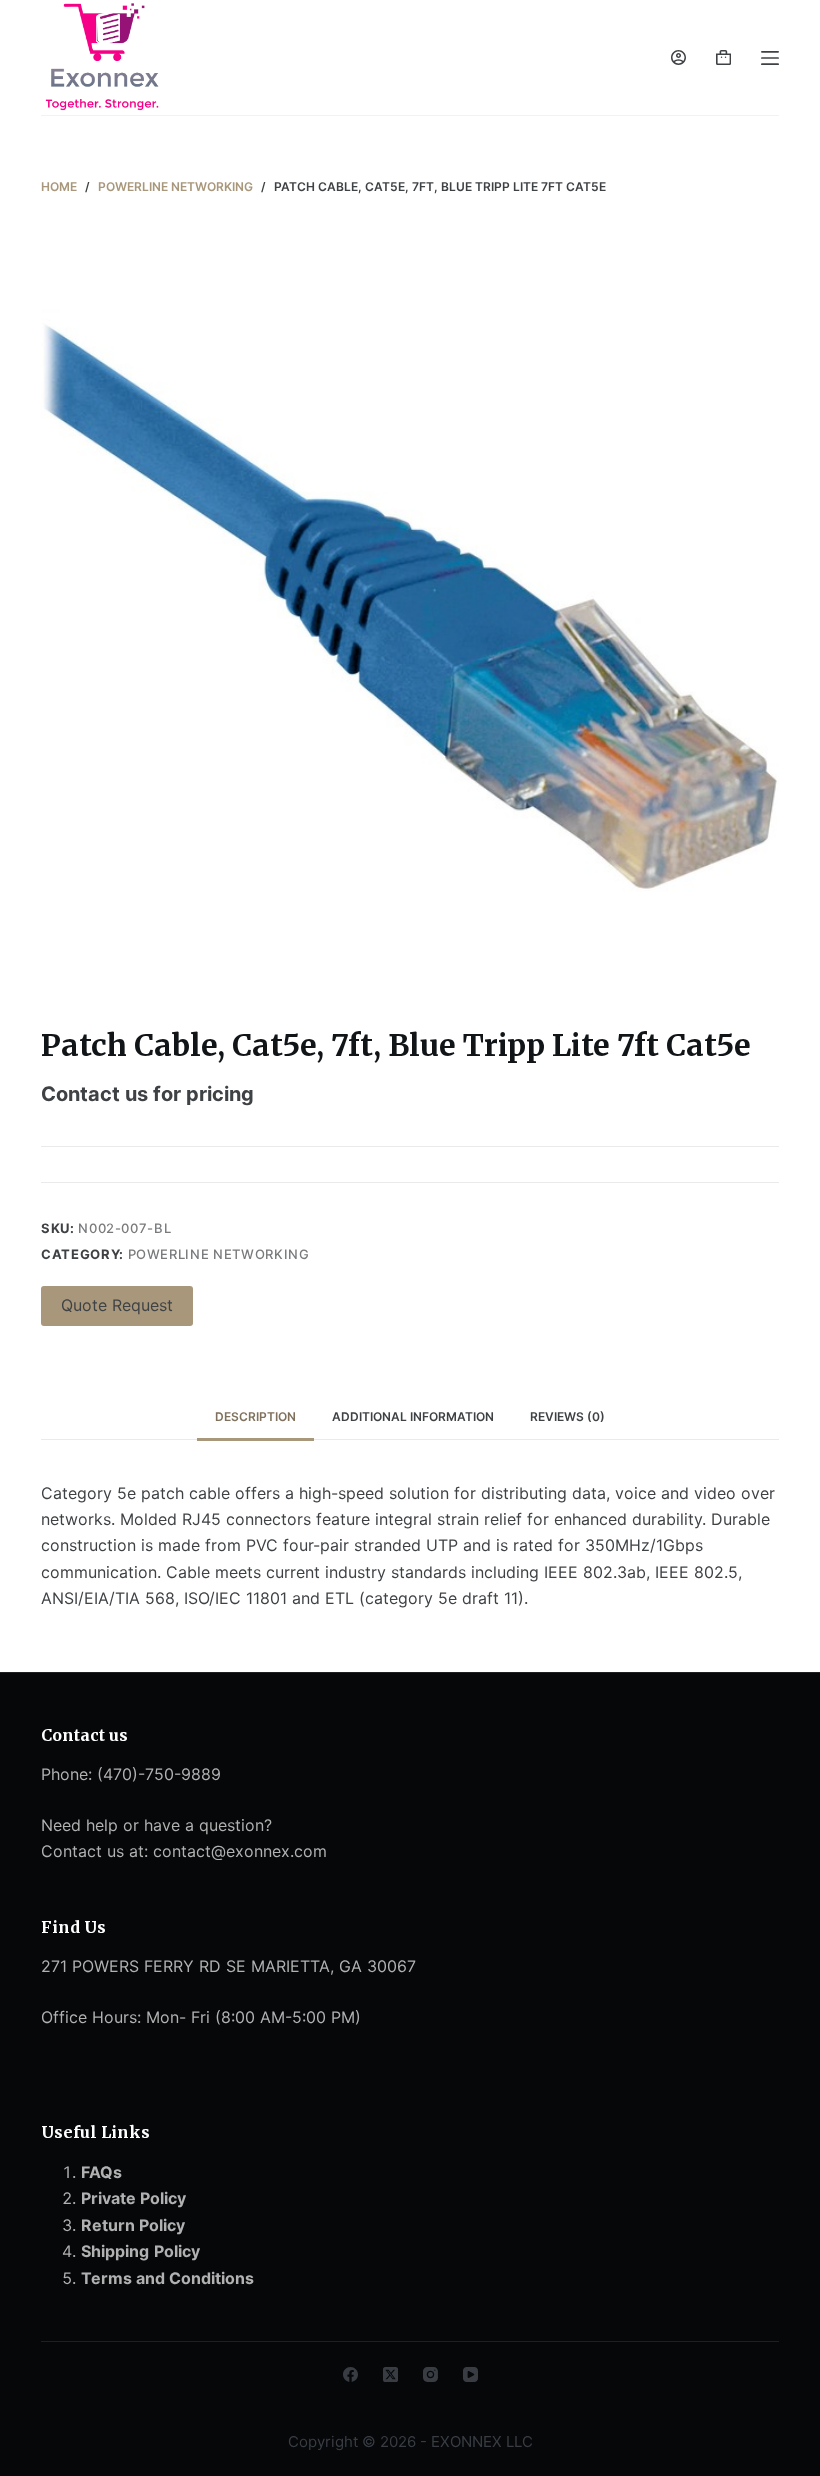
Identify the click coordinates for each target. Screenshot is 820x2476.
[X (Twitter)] (390, 2374)
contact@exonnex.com (240, 1851)
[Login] (678, 57)
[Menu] (770, 58)
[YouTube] (470, 2374)
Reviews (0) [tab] (567, 1416)
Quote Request (117, 1305)
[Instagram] (430, 2374)
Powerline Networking (219, 1254)
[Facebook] (350, 2374)
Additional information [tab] (413, 1416)
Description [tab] (255, 1416)
